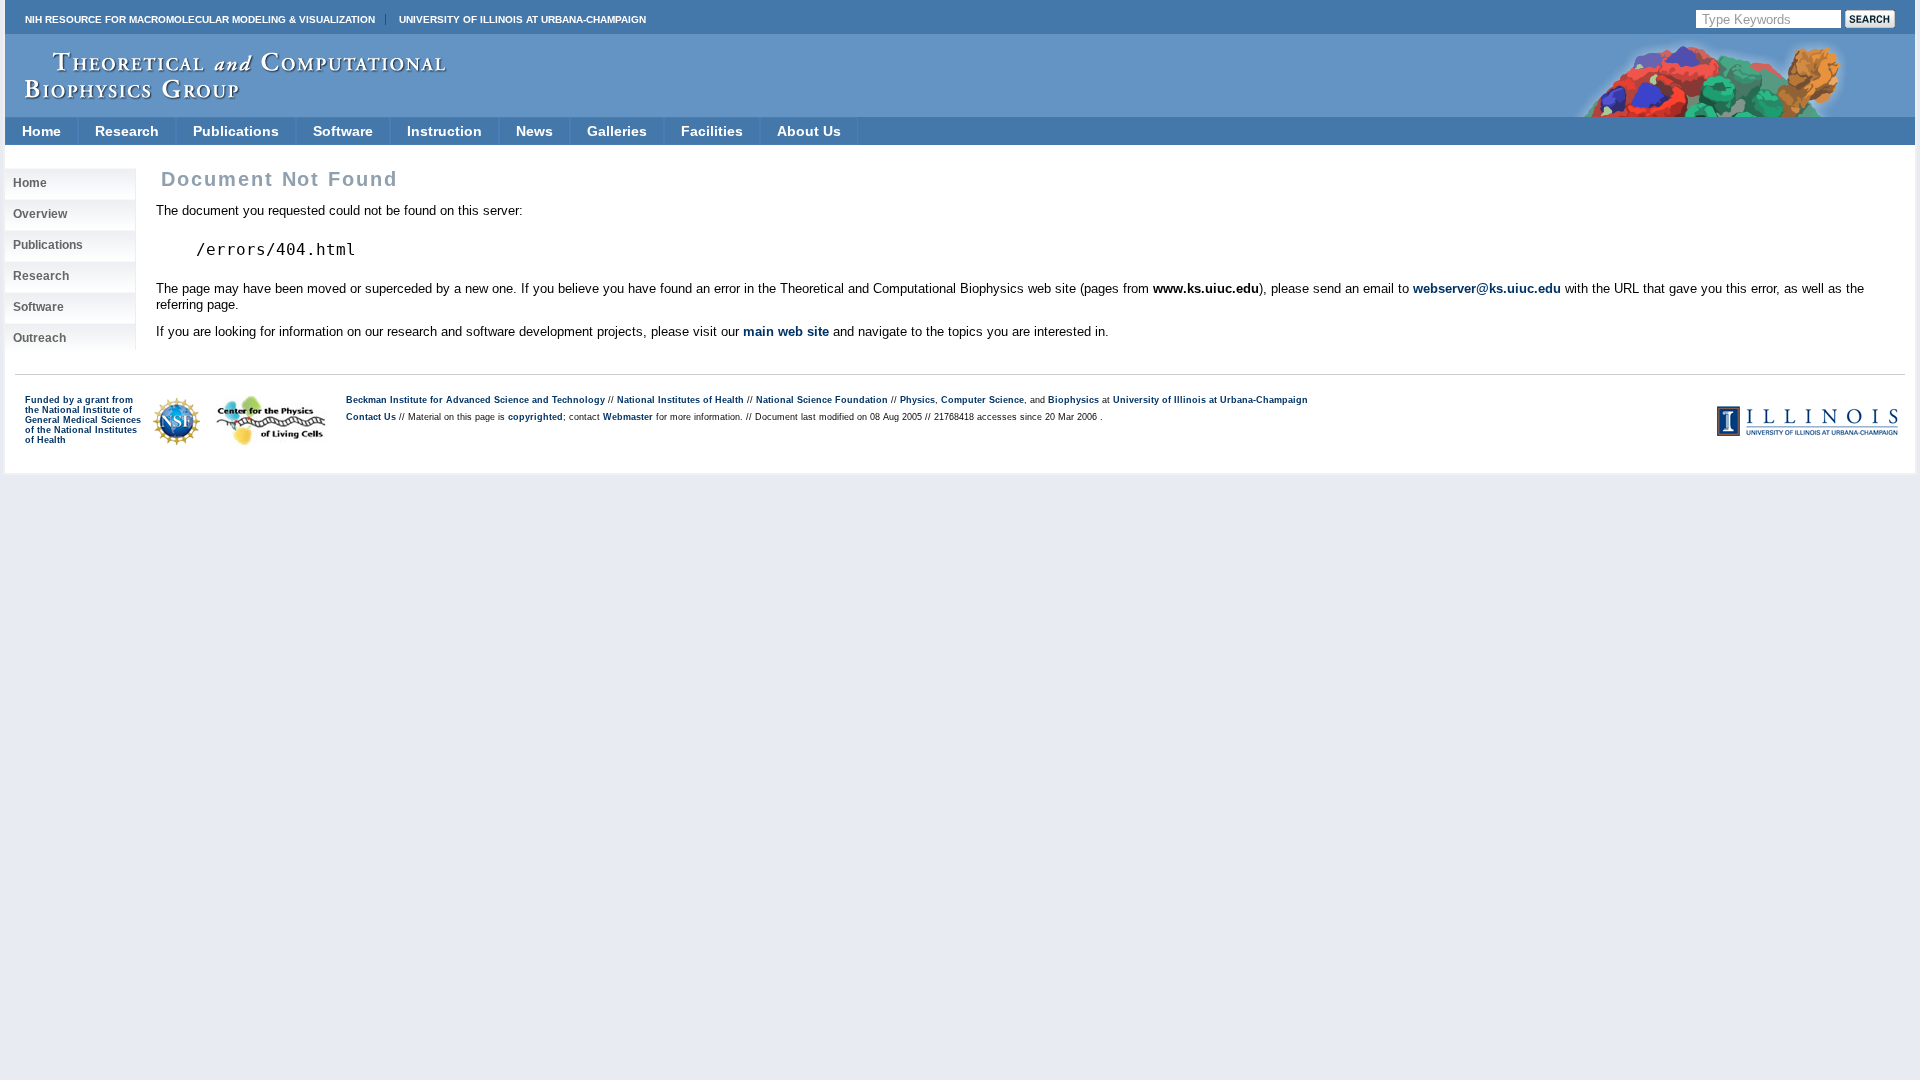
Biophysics (1073, 400)
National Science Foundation (822, 400)
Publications (236, 131)
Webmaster (628, 417)
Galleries (617, 131)
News (534, 131)
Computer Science (982, 400)
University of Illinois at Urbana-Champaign (522, 19)
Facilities (712, 131)
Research (127, 131)
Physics (917, 400)
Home (41, 131)
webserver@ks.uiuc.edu (1487, 288)
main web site (786, 331)
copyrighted (535, 417)
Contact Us (371, 417)
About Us (809, 131)
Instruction (444, 131)
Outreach (39, 338)
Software (343, 131)
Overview (40, 214)
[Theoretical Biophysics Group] (226, 94)
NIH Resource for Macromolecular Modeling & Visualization (200, 19)
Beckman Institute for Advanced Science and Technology (475, 400)
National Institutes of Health (680, 400)
